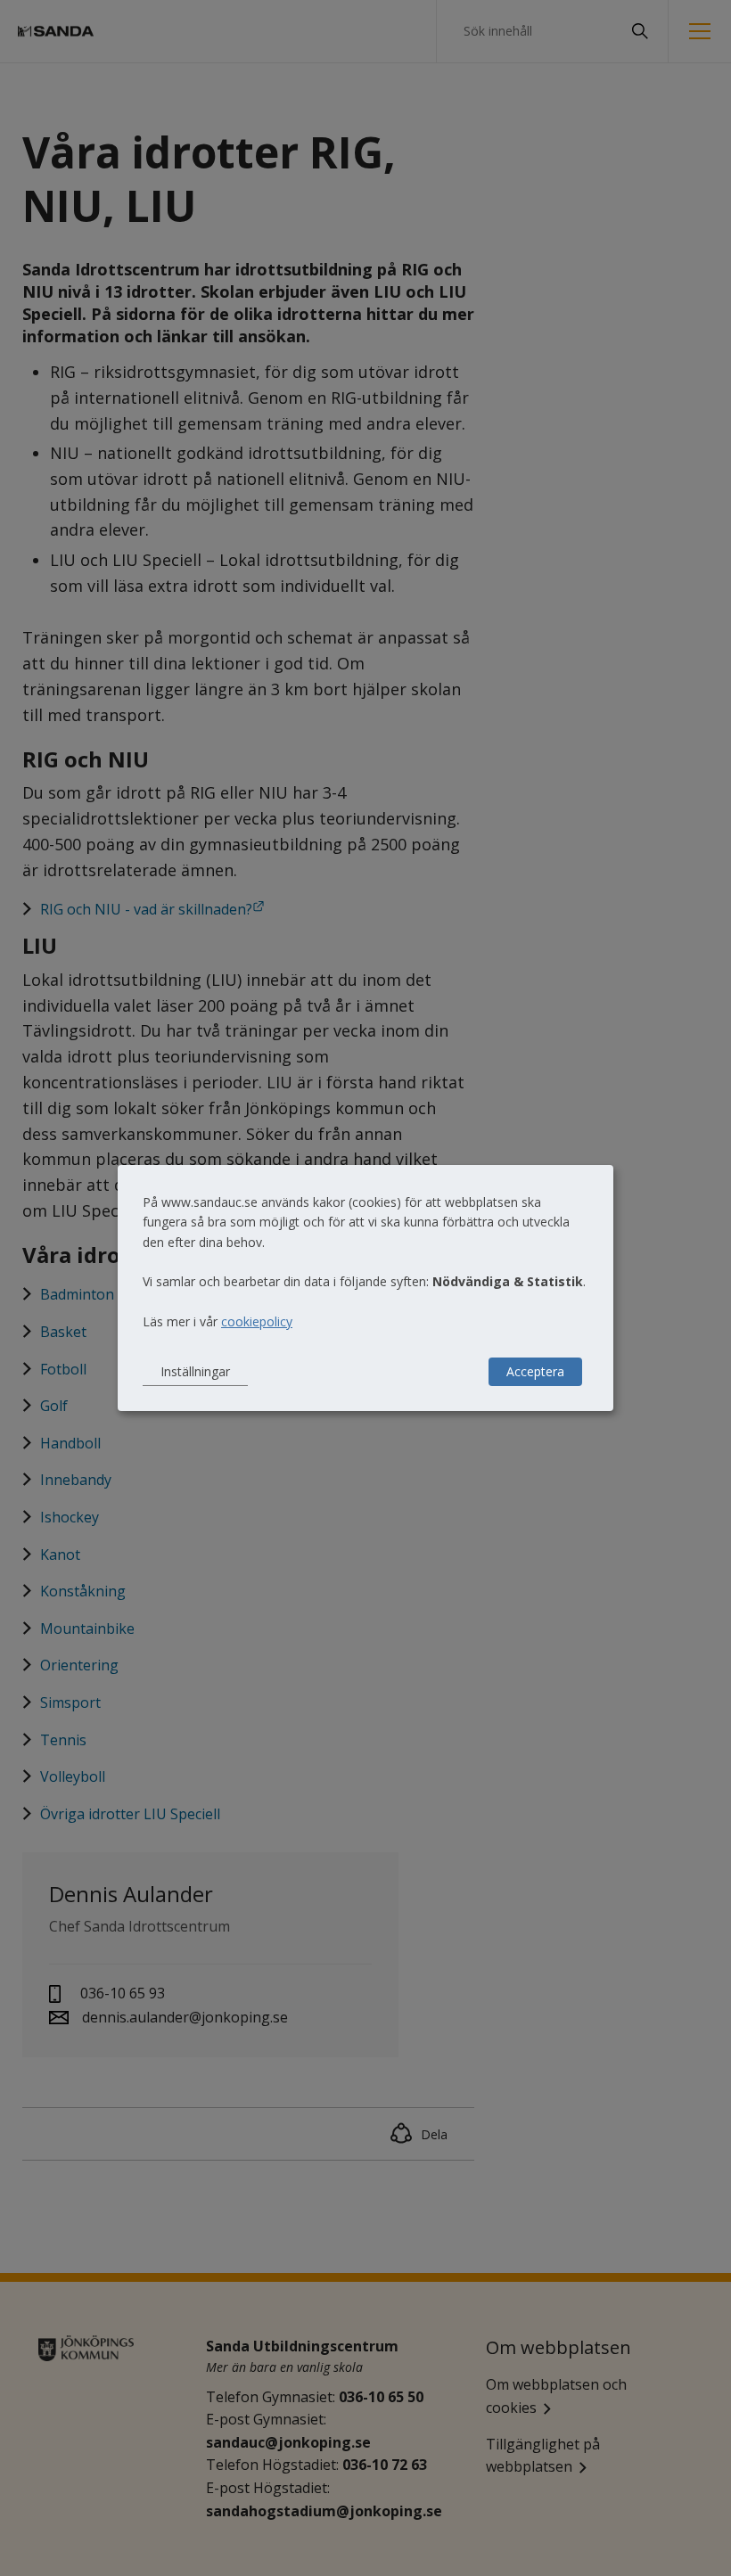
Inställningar (195, 1371)
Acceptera (535, 1371)
